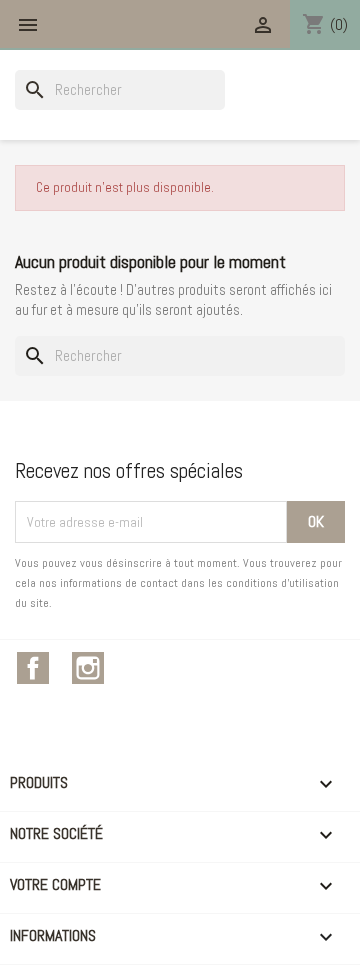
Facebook (33, 668)
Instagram (88, 668)
